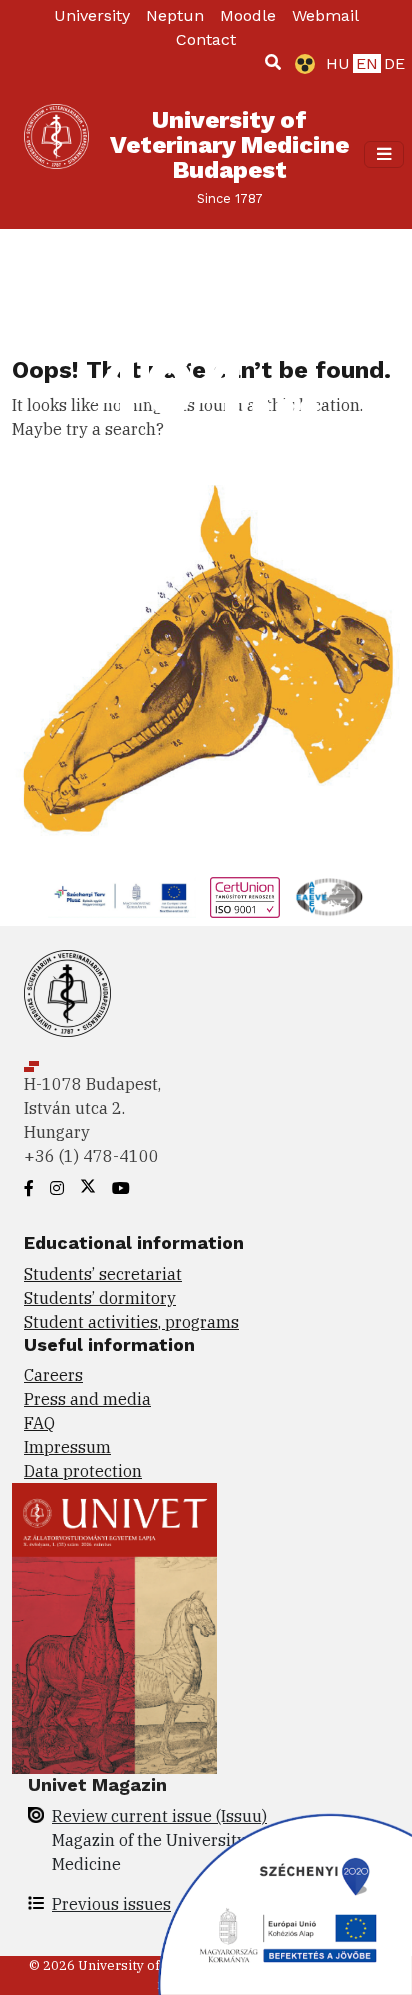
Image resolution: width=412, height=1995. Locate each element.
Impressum (67, 1447)
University (92, 15)
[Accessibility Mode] (301, 64)
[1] (273, 62)
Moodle (248, 15)
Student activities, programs (131, 1322)
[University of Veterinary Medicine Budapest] (56, 154)
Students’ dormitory (100, 1298)
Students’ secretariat (103, 1274)
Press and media (87, 1399)
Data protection (83, 1471)
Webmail (325, 15)
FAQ (39, 1423)
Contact (206, 39)
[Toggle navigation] (384, 154)
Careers (53, 1375)
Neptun (175, 15)
